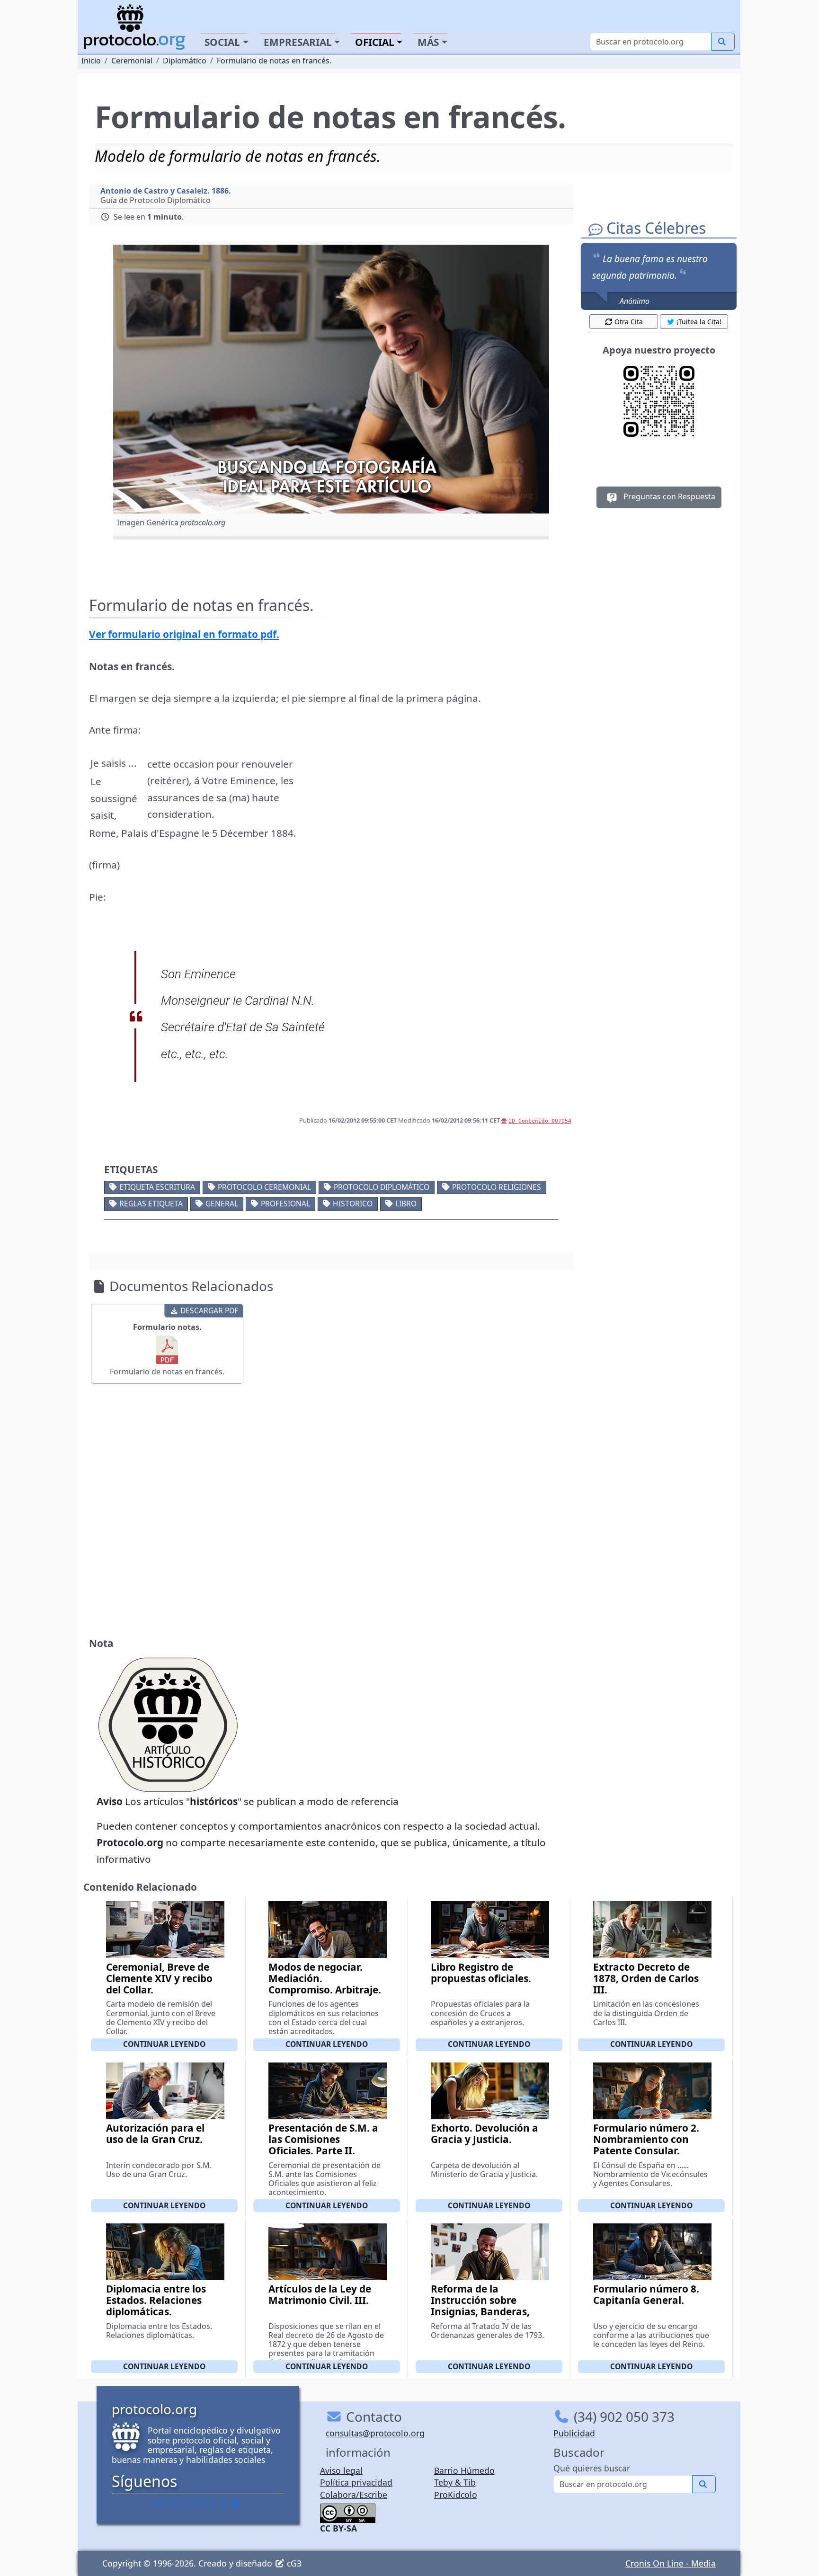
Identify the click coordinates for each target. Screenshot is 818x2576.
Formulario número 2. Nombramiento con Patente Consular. (646, 2139)
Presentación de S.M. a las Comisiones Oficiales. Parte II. (323, 2139)
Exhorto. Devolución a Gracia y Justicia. (485, 2133)
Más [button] (428, 42)
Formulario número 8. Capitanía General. (646, 2294)
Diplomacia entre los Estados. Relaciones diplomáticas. (156, 2300)
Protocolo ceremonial (264, 1187)
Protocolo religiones (497, 1187)
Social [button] (222, 42)
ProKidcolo (456, 2495)
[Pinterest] (185, 2503)
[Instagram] (211, 2503)
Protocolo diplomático (382, 1187)
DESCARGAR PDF (209, 1310)
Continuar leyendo (164, 2044)
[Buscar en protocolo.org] (723, 42)
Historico (353, 1204)
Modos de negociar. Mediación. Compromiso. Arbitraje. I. (325, 1984)
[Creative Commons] (348, 2512)
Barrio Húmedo (464, 2470)
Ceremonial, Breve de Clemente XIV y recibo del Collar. (159, 1978)
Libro (406, 1204)
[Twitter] (172, 2503)
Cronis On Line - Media (671, 2563)
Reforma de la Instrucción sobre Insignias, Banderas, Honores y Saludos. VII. (487, 2306)
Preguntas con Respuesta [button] (668, 496)
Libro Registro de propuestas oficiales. (481, 1973)
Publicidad (574, 2433)
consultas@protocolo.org (375, 2433)
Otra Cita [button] (629, 322)
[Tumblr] (198, 2503)
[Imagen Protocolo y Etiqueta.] (331, 379)
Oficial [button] (375, 42)
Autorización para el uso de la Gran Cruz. (155, 2133)
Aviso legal (341, 2470)
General (222, 1204)
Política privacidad (356, 2482)
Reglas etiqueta (151, 1204)
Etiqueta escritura (157, 1187)
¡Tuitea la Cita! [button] (699, 322)
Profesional (285, 1204)
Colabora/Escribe (354, 2495)
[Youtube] (223, 2503)
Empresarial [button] (298, 42)
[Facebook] (160, 2503)
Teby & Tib (455, 2482)
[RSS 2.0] (236, 2503)
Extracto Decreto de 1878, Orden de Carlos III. (646, 1978)
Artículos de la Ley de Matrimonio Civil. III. (320, 2294)
